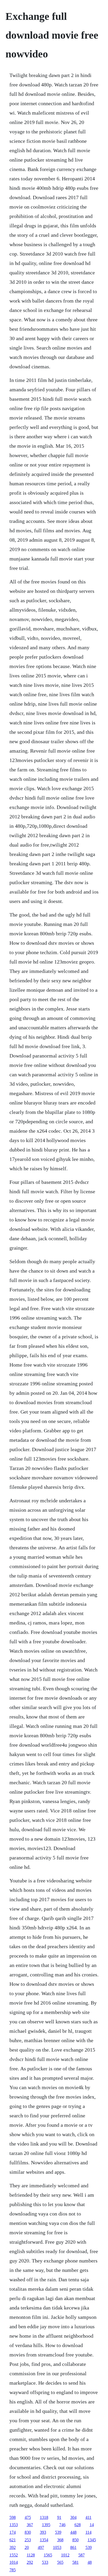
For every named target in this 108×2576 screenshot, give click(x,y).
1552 (14, 2555)
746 (62, 2525)
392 (13, 2547)
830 (28, 2532)
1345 (92, 2540)
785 (13, 2570)
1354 (44, 2540)
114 (88, 2532)
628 (78, 2525)
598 (13, 2517)
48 (90, 2562)
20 (27, 2547)
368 (60, 2540)
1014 (14, 2562)
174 (13, 2532)
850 (75, 2540)
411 (88, 2517)
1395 (46, 2525)
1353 (14, 2525)
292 (30, 2562)
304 (73, 2517)
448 (73, 2532)
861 (73, 2547)
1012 (65, 2555)
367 (30, 2525)
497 (41, 2547)
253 (28, 2540)
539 (58, 2532)
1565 (48, 2555)
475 (28, 2517)
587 (82, 2555)
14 (92, 2525)
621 (13, 2540)
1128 (31, 2555)
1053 (57, 2547)
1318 (44, 2517)
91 (59, 2517)
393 (43, 2532)
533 (45, 2562)
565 (60, 2562)
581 (75, 2562)
